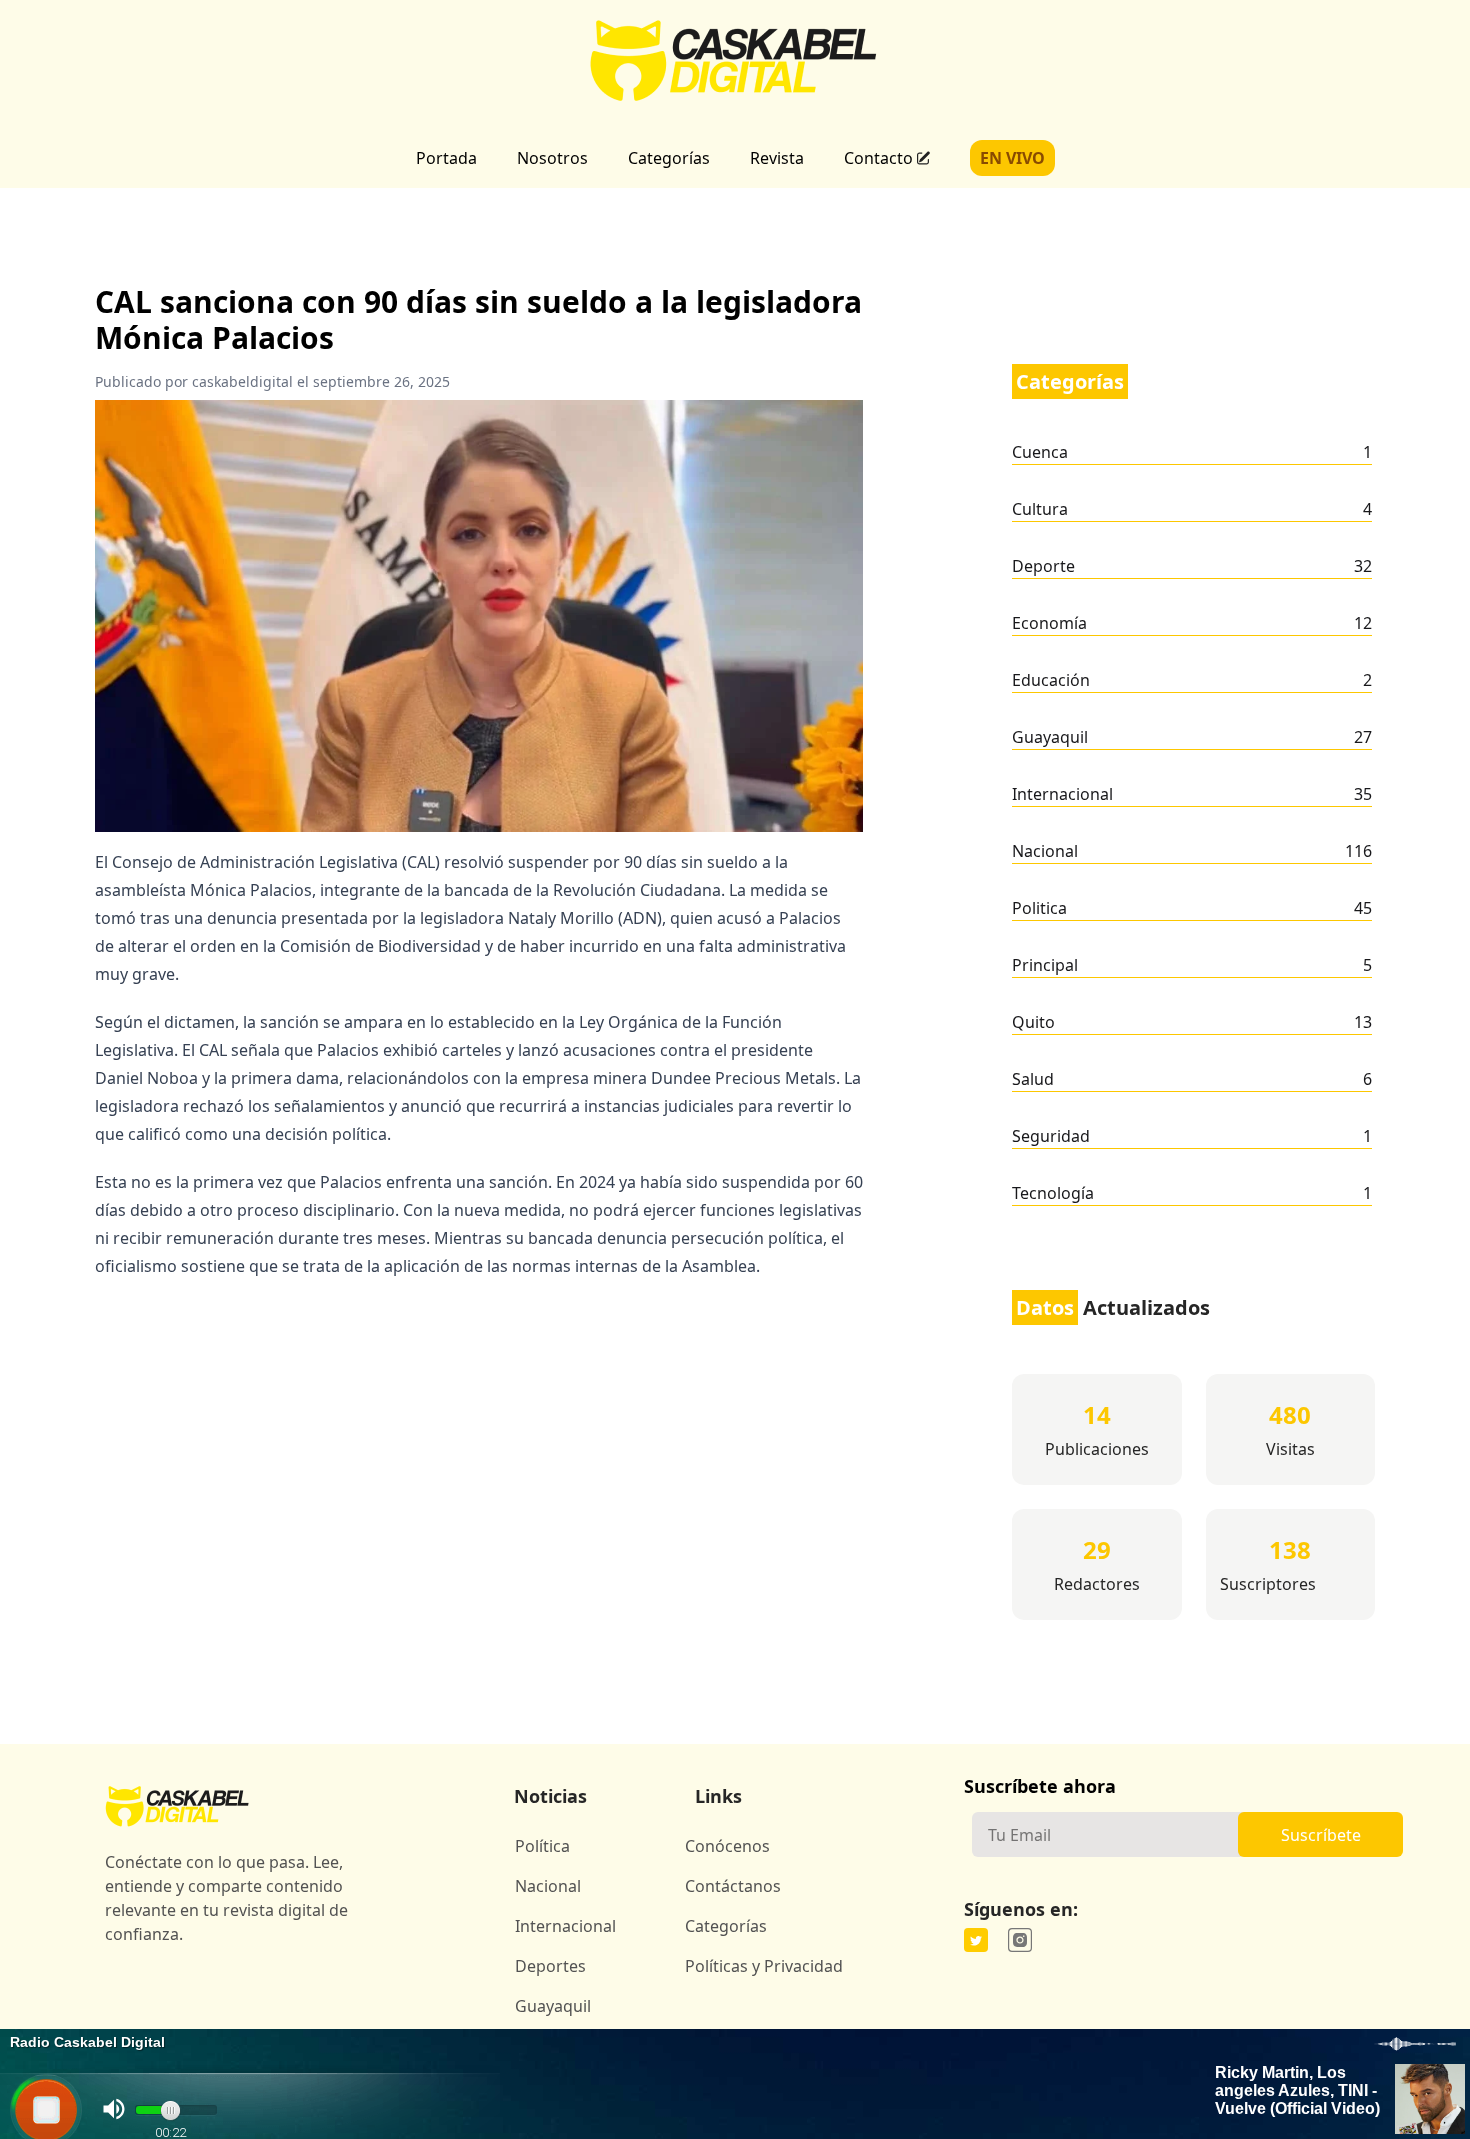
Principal (1045, 965)
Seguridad (1051, 1136)
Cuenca (1040, 452)
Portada (446, 158)
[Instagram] (1020, 1940)
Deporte (1043, 566)
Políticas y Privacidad (764, 1966)
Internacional (1062, 794)
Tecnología (1053, 1193)
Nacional (1045, 851)
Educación (1051, 680)
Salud (1033, 1079)
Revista (777, 158)
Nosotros (552, 158)
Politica (1039, 908)
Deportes (550, 1966)
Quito (1033, 1022)
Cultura (1040, 509)
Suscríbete (1321, 1835)
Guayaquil (1050, 737)
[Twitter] (976, 1940)
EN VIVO (1012, 158)
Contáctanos (733, 1886)
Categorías (669, 158)
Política (542, 1846)
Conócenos (727, 1846)
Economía (1049, 623)
